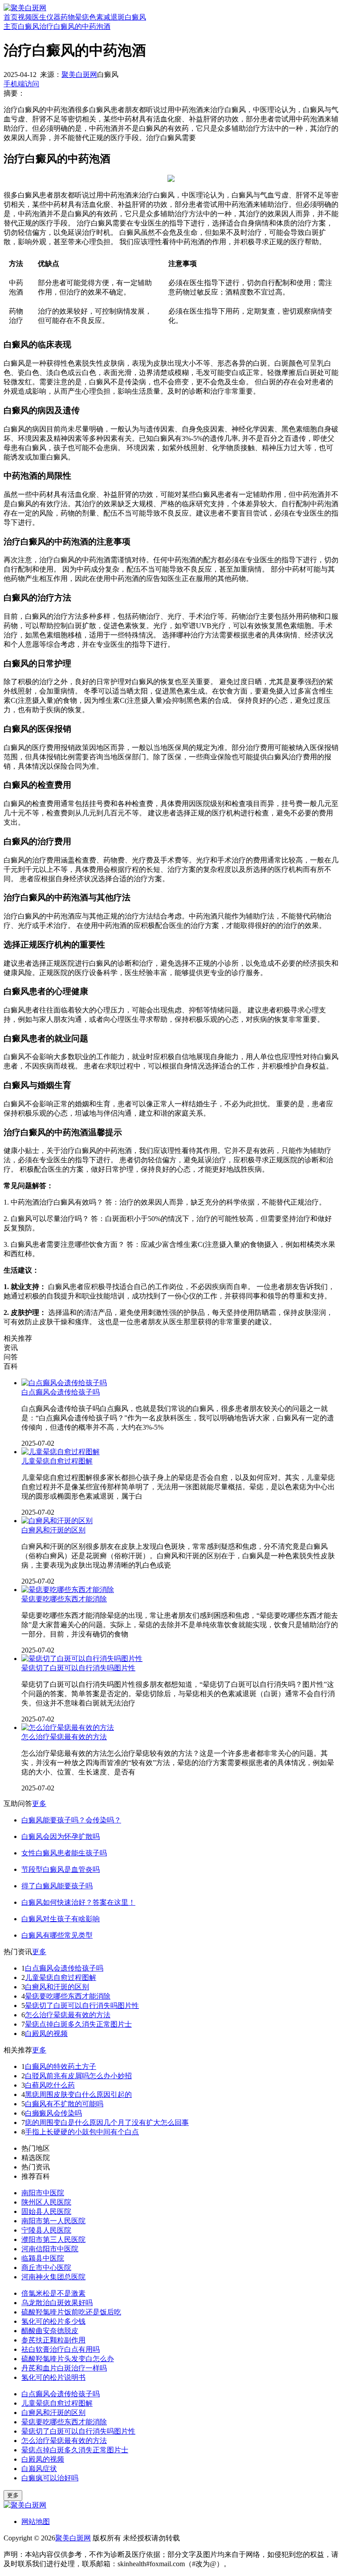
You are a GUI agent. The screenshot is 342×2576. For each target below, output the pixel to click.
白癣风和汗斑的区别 (53, 1530)
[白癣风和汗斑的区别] (57, 1521)
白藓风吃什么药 (50, 2085)
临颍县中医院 (43, 2258)
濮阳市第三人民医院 (53, 2239)
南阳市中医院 (43, 2193)
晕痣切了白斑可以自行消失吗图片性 (78, 1668)
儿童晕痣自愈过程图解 (57, 1461)
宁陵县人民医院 (46, 2230)
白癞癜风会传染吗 (53, 2113)
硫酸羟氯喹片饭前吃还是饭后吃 (71, 2312)
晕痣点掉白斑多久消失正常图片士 (78, 2024)
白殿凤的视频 (46, 2034)
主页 (11, 26)
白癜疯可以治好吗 (50, 2478)
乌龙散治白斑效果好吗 (57, 2303)
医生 (39, 17)
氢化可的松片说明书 (53, 2377)
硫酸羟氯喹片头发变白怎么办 (68, 2359)
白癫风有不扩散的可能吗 (64, 2104)
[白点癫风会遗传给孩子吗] (64, 1383)
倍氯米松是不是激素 (53, 2293)
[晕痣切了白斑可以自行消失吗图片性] (82, 1659)
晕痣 (82, 17)
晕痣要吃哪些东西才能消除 (64, 1599)
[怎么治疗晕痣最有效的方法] (68, 1727)
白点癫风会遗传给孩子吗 (61, 1392)
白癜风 (135, 17)
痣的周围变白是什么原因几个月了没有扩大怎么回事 (107, 2122)
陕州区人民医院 (46, 2202)
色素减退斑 (107, 17)
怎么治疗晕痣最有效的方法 (64, 1737)
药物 (68, 17)
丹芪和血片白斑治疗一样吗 (64, 2368)
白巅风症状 (39, 2469)
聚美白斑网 (79, 75)
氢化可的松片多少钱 (53, 2321)
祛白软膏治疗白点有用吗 (61, 2349)
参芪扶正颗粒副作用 (53, 2340)
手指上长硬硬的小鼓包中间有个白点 (82, 2132)
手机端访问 (21, 84)
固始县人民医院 (46, 2211)
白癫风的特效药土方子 (61, 2066)
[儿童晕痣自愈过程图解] (61, 1452)
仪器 (53, 17)
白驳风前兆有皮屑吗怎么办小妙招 (78, 2076)
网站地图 (36, 2522)
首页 (11, 17)
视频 (25, 17)
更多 (39, 1804)
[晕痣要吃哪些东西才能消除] (68, 1590)
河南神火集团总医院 (53, 2277)
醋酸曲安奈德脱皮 (50, 2331)
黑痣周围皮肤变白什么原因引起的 (78, 2094)
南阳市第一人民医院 (53, 2221)
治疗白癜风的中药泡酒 (75, 26)
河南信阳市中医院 (50, 2249)
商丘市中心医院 (46, 2268)
